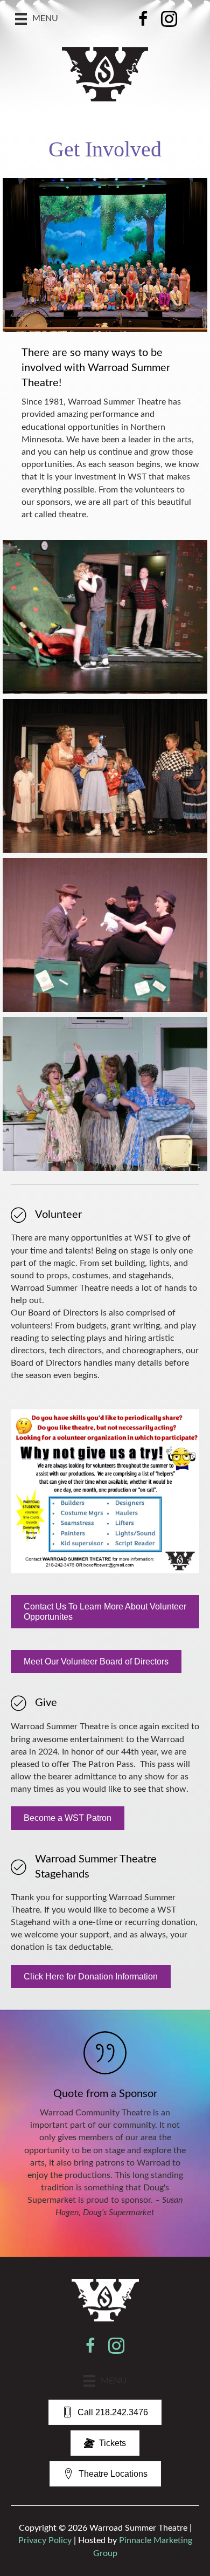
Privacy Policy (45, 2540)
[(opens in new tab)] (105, 2299)
